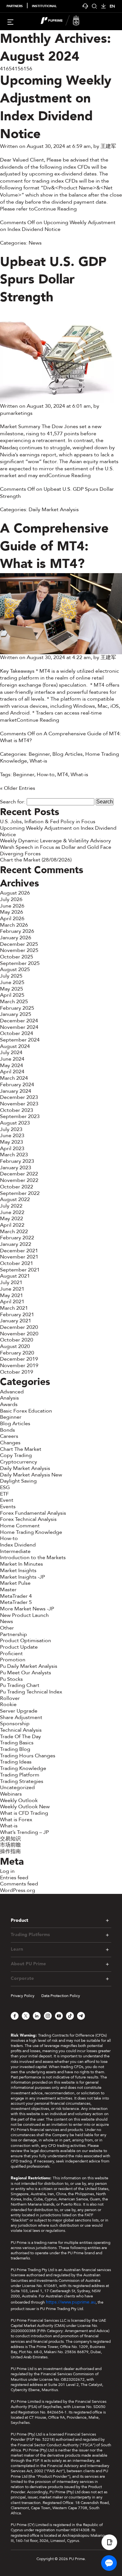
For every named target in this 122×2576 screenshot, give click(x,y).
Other (7, 1628)
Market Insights (18, 1571)
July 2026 (11, 899)
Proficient (11, 1654)
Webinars (11, 1794)
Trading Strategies (22, 1781)
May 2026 (12, 912)
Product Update (19, 1647)
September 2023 (20, 1116)
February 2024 (17, 1085)
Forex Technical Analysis (28, 1519)
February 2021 (17, 1315)
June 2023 (12, 1136)
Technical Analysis (21, 1730)
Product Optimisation (26, 1641)
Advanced (12, 1392)
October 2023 (17, 1110)
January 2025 (16, 1014)
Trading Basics (17, 1743)
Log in (7, 1871)
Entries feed (14, 1878)
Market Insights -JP (22, 1577)
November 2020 (19, 1334)
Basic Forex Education (26, 1411)
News (35, 243)
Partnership (14, 1634)
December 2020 (19, 1327)
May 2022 (12, 1219)
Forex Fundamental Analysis (33, 1513)
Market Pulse (15, 1583)
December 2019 (19, 1359)
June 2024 (12, 1059)
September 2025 (20, 963)
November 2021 (19, 1257)
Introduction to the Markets (33, 1558)
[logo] (65, 21)
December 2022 (19, 1174)
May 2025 (12, 989)
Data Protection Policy (61, 1996)
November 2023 (19, 1104)
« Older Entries (18, 788)
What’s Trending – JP (24, 1832)
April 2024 (12, 1072)
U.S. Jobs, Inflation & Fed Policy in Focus (48, 822)
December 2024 (19, 1021)
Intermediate (15, 1551)
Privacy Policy (23, 1996)
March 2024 (14, 1078)
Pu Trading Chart (20, 1685)
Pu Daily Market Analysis (29, 1666)
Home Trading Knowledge (31, 1532)
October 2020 (17, 1340)
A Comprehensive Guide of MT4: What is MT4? (54, 546)
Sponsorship (15, 1724)
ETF (4, 1494)
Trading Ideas (16, 1762)
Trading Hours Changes (28, 1756)
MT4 (63, 775)
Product (20, 1920)
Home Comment (20, 1526)
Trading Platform (20, 1775)
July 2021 (11, 1282)
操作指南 (10, 1851)
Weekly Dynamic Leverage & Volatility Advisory (55, 841)
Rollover (10, 1698)
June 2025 (12, 982)
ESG (5, 1487)
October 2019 (17, 1372)
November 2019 (19, 1366)
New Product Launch (24, 1615)
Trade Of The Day (20, 1737)
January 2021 (16, 1321)
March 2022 (14, 1232)
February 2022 (17, 1238)
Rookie (8, 1704)
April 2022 (12, 1225)
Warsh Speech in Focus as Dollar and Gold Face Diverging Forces (56, 850)
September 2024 (20, 1040)
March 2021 (14, 1308)
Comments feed (19, 1884)
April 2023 (12, 1149)
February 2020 (17, 1353)
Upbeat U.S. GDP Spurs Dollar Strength (53, 280)
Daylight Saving (18, 1481)
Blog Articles (68, 754)
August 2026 (15, 893)
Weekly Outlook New (25, 1807)
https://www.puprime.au (71, 2302)
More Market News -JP (27, 1609)
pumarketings (16, 413)
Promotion (13, 1660)
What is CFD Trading (24, 1813)
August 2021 (15, 1276)
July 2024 (11, 1053)
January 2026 (16, 938)
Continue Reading (55, 209)
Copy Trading (16, 1455)
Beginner (39, 754)
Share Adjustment (21, 1717)
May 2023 (12, 1142)
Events (8, 1507)
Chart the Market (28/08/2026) (36, 860)
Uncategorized (17, 1788)
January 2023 (16, 1168)
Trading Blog (15, 1749)
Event (7, 1500)
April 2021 (12, 1302)
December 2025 (19, 944)
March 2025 (14, 1002)
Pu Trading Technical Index (31, 1692)
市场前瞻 (10, 1845)
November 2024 (19, 1027)
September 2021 (20, 1270)
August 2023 (15, 1123)
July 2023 (11, 1129)
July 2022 (11, 1206)
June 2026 (12, 906)
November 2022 (19, 1180)
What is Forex (16, 1820)
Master (8, 1590)
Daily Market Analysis (54, 510)
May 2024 (12, 1065)
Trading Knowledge (23, 1768)
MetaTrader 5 (16, 1602)
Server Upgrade (19, 1711)
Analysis (9, 1398)
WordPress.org (18, 1890)
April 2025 (12, 995)
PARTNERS (15, 6)
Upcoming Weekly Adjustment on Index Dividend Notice (56, 107)
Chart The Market (21, 1449)
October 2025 (17, 957)
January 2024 (16, 1091)
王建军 (108, 146)
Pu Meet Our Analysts (26, 1673)
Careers (9, 1436)
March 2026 (14, 925)
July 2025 (11, 976)
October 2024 (17, 1033)
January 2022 (16, 1244)
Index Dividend (18, 1545)
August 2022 (15, 1199)
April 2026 (12, 919)
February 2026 (17, 931)
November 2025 (19, 950)
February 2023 (17, 1161)
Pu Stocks (11, 1679)
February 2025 (17, 1008)
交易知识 (10, 1839)
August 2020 (15, 1346)
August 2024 (15, 1046)
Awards (9, 1404)
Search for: (13, 802)
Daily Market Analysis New (31, 1475)
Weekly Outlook (19, 1800)
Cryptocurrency (19, 1462)
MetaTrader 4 (16, 1596)
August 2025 (15, 969)
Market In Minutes (21, 1564)
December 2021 (19, 1251)
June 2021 (12, 1289)
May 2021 (12, 1295)
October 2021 (17, 1263)
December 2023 (19, 1097)
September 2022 (20, 1193)
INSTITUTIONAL (44, 6)
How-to (46, 775)
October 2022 (17, 1187)
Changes (10, 1443)
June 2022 (12, 1212)
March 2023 (14, 1155)
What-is (38, 761)
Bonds (7, 1430)
